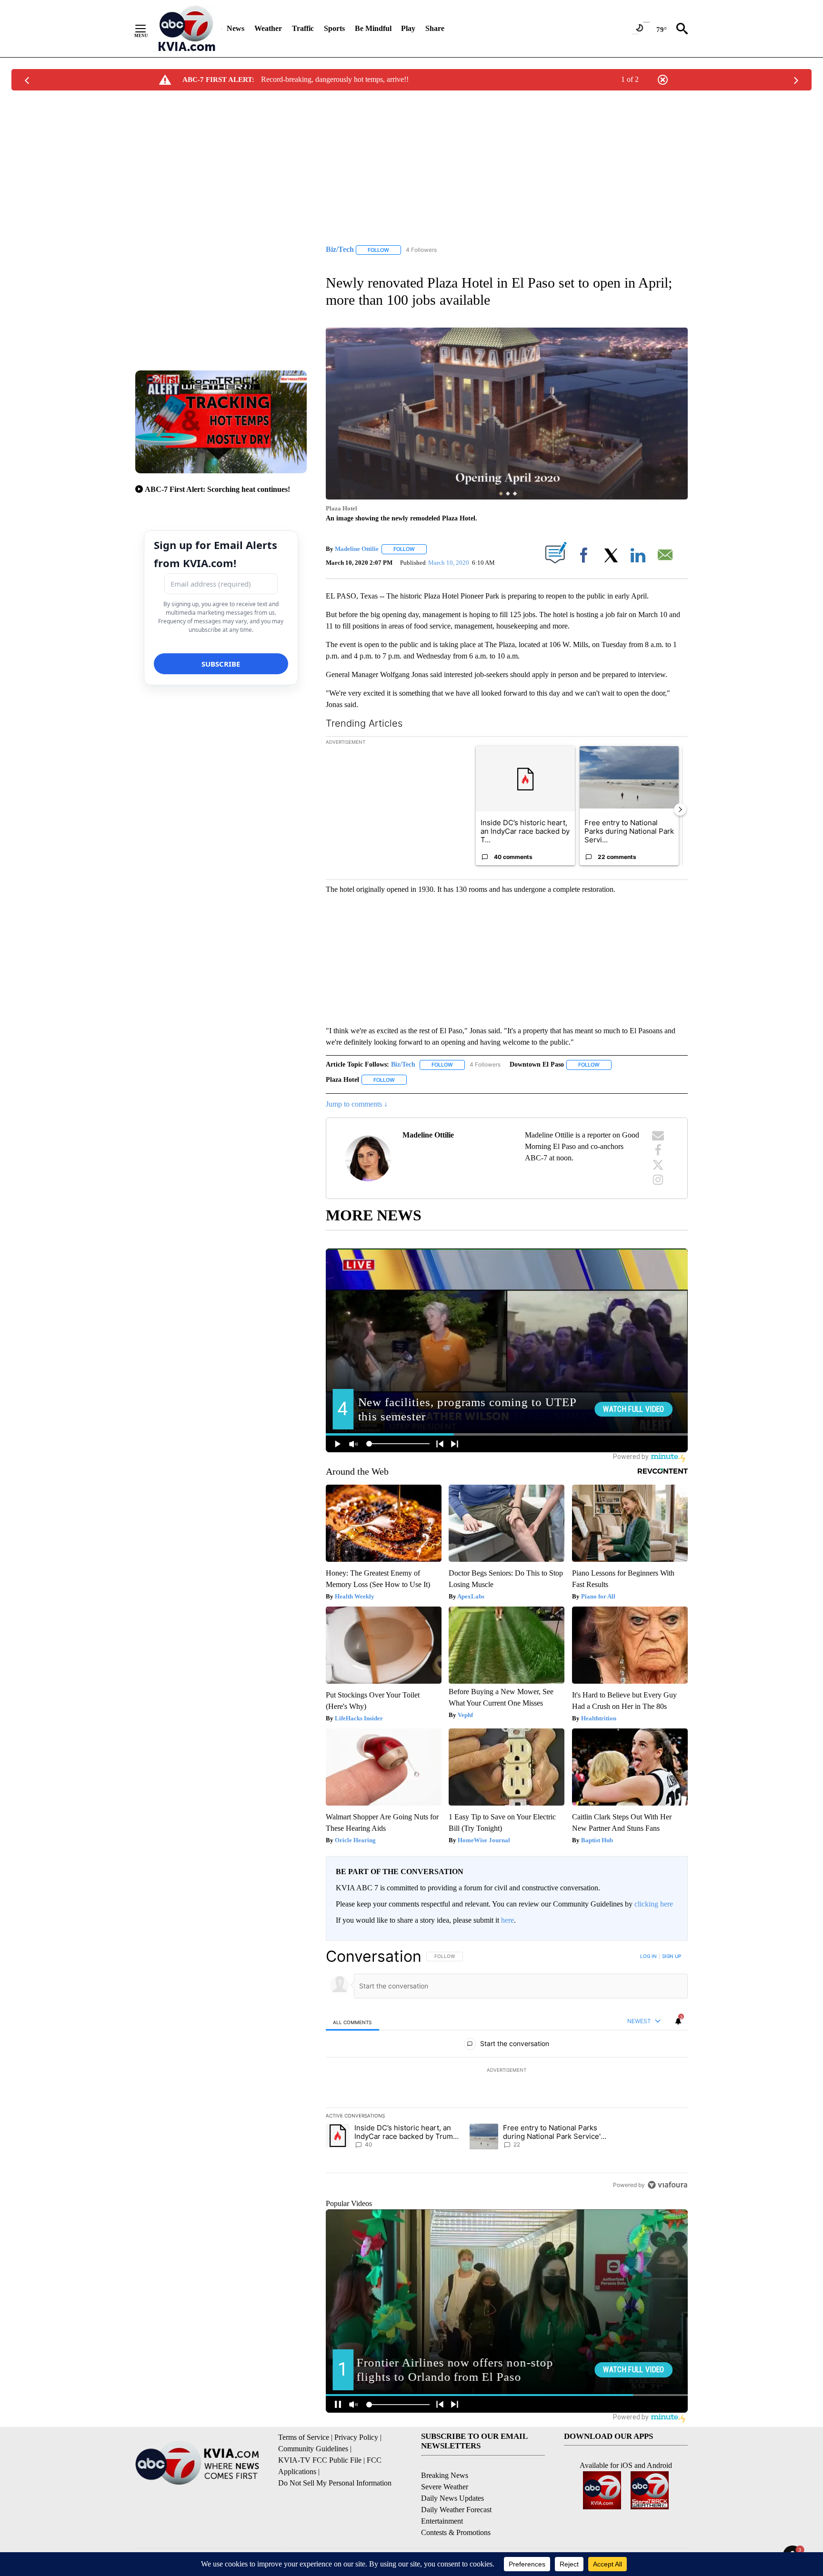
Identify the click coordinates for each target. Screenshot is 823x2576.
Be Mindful (373, 28)
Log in (648, 1956)
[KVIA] (187, 29)
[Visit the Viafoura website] (667, 2185)
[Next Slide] (680, 809)
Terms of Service (304, 2437)
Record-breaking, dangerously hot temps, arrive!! (335, 79)
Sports (334, 28)
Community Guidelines (313, 2449)
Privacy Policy (356, 2437)
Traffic (303, 28)
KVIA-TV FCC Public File (320, 2460)
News (236, 28)
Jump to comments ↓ (357, 1104)
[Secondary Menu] (148, 29)
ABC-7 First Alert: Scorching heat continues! (217, 489)
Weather (268, 28)
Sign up (672, 1956)
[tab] (352, 2022)
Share (435, 28)
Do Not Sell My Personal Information (335, 2483)
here (507, 1920)
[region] (507, 2070)
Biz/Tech (403, 1064)
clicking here (654, 1904)
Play (408, 28)
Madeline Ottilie (357, 549)
